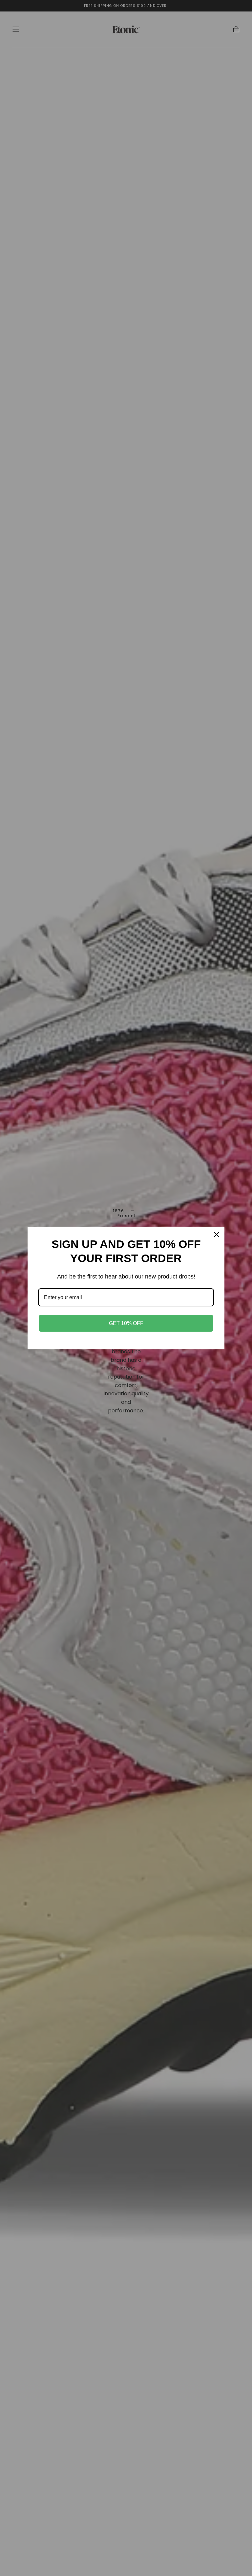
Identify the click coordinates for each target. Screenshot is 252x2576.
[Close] (217, 1235)
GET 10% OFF (126, 1323)
